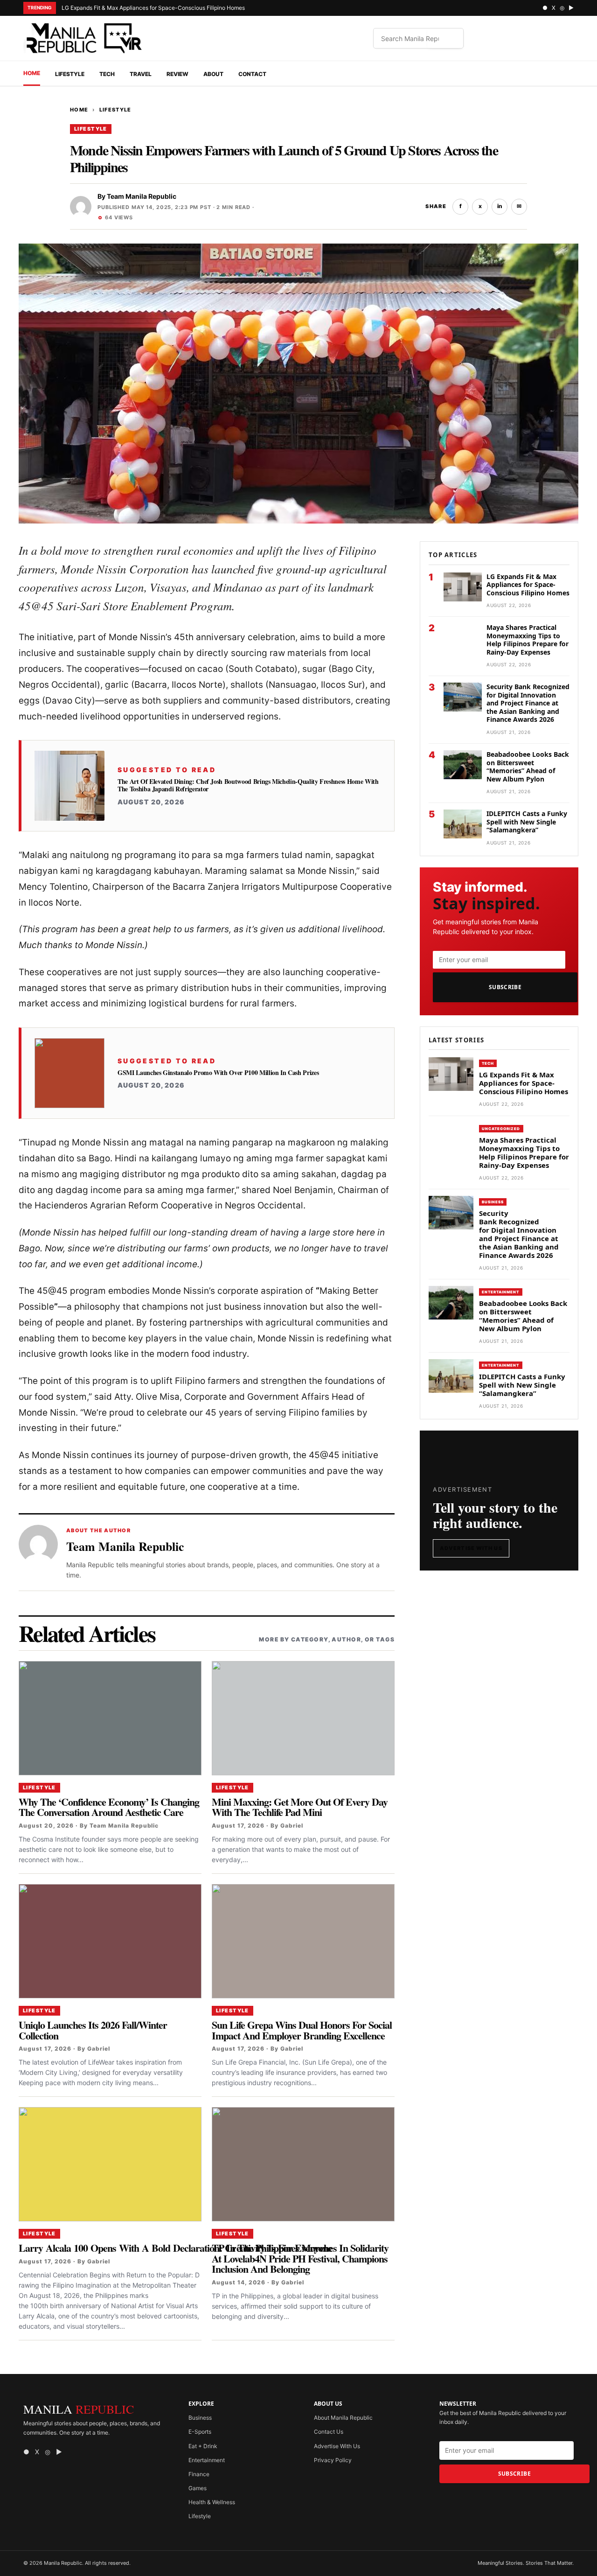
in (500, 206)
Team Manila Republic (142, 196)
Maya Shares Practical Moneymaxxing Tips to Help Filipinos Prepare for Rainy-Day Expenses (528, 640)
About (213, 74)
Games (198, 2488)
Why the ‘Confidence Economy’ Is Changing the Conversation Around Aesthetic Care (109, 1807)
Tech (107, 74)
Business (493, 1202)
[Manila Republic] (84, 38)
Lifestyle (70, 74)
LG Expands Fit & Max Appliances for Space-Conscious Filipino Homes (153, 8)
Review (177, 74)
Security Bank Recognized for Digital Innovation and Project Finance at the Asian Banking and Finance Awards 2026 (528, 703)
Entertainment (501, 1292)
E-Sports (200, 2432)
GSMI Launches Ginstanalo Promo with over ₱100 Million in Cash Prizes (218, 1073)
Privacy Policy (333, 2460)
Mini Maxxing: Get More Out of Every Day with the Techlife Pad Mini (300, 1807)
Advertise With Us (471, 1548)
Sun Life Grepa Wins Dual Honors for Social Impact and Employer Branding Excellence (302, 2030)
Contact (252, 74)
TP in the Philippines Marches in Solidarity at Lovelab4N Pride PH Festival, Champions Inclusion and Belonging (300, 2258)
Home (32, 73)
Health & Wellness (212, 2502)
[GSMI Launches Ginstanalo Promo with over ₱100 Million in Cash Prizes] (69, 1073)
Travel (141, 74)
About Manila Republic (343, 2418)
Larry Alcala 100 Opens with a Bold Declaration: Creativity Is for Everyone (175, 2248)
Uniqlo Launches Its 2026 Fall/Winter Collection (93, 2030)
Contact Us (329, 2432)
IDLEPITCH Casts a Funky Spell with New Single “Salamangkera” (527, 822)
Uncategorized (501, 1129)
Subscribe (505, 987)
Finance (199, 2474)
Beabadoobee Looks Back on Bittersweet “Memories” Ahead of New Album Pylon (528, 767)
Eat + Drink (203, 2446)
